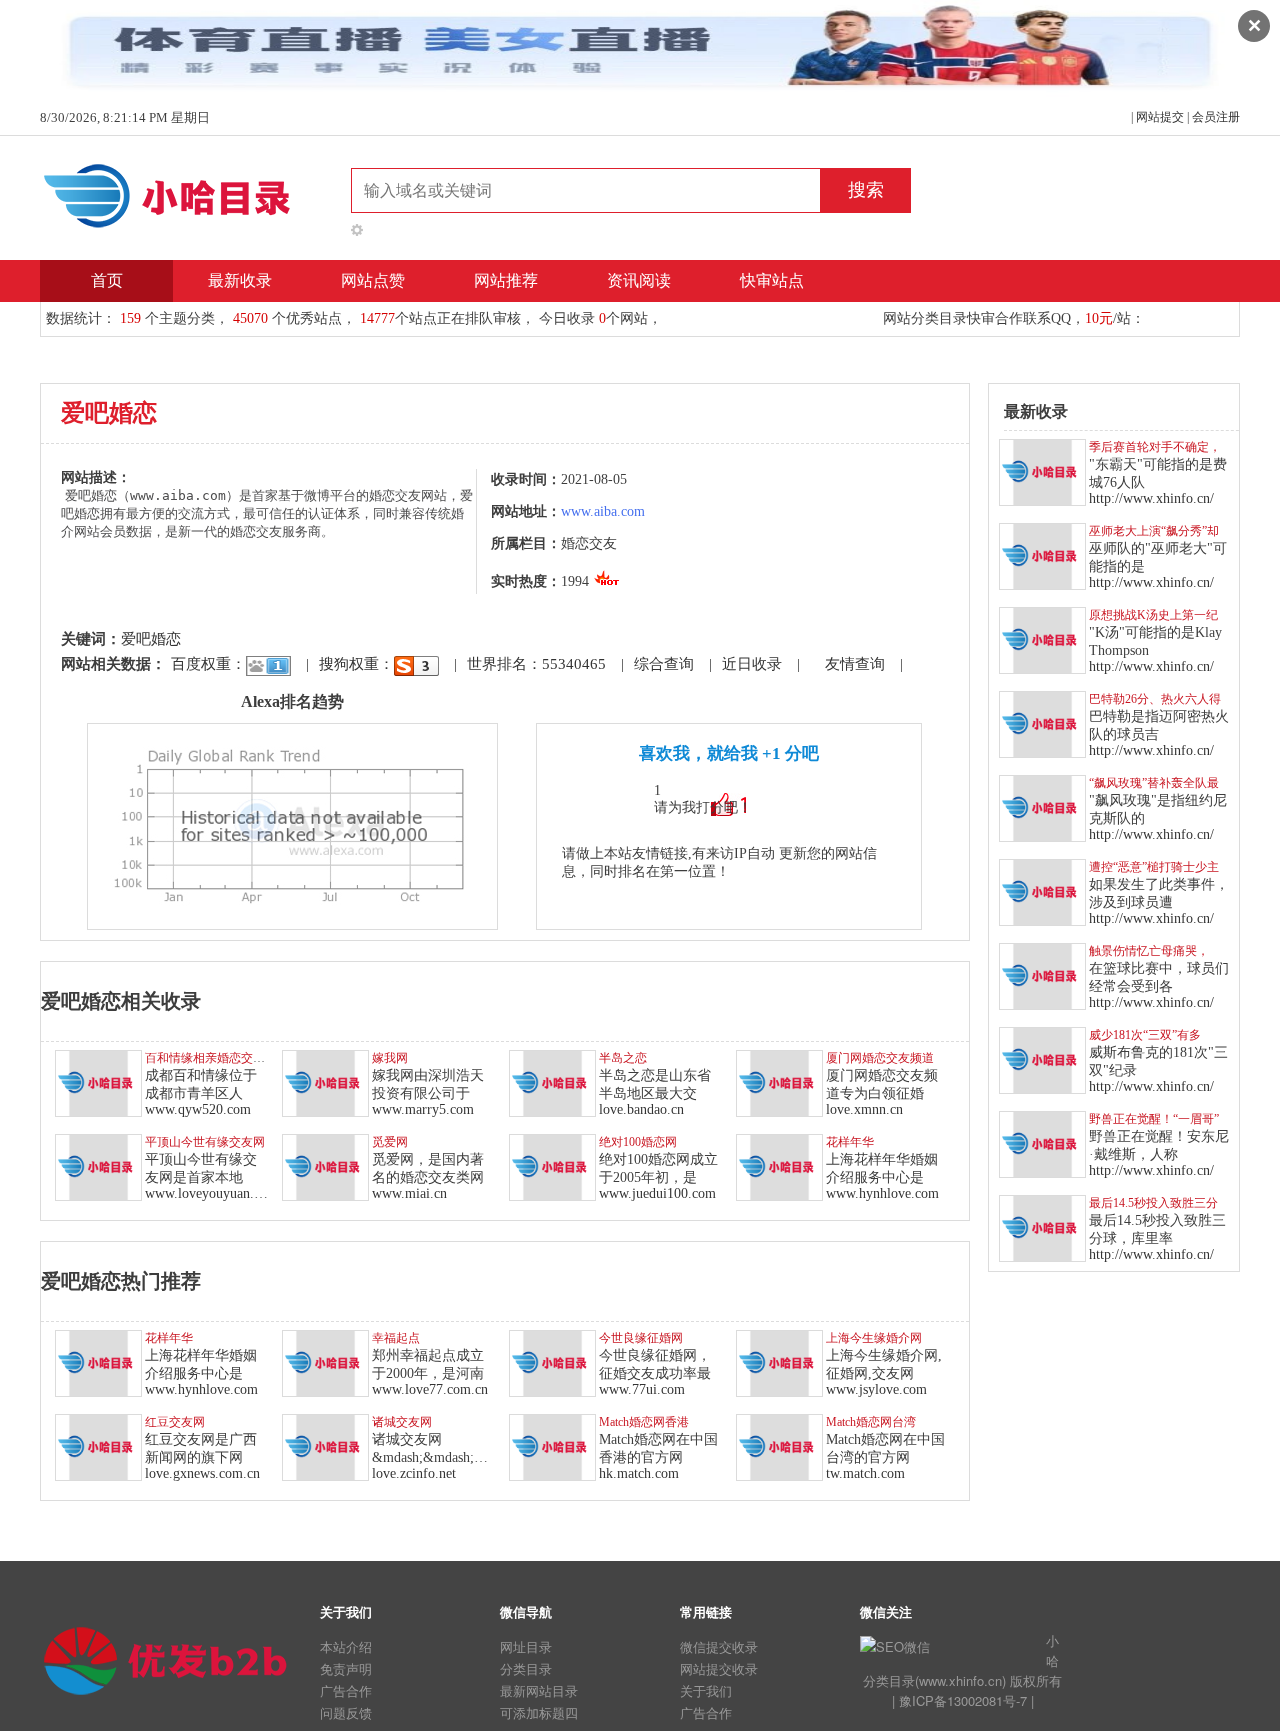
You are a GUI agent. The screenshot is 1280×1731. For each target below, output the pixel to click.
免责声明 (346, 1668)
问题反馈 (346, 1712)
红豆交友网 (175, 1422)
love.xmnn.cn (864, 1109)
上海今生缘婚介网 (874, 1338)
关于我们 (706, 1690)
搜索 (866, 190)
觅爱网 (390, 1142)
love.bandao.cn (641, 1109)
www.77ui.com (642, 1389)
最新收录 (240, 280)
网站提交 (1160, 117)
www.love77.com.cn (430, 1389)
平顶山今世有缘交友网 (205, 1142)
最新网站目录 (539, 1690)
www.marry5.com (423, 1109)
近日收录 (752, 664)
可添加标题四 (539, 1712)
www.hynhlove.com (882, 1193)
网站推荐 (506, 280)
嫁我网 (390, 1058)
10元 (1099, 318)
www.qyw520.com (198, 1109)
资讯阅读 (639, 280)
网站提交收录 (719, 1668)
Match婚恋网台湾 (871, 1422)
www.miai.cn (409, 1193)
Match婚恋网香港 (644, 1422)
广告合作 (346, 1690)
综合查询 (664, 664)
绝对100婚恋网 (638, 1142)
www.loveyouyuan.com (211, 1193)
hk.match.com (639, 1473)
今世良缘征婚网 (641, 1338)
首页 (107, 280)
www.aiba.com (603, 511)
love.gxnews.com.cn (202, 1473)
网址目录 (526, 1646)
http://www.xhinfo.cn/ (1151, 498)
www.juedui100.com (657, 1193)
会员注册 (1216, 117)
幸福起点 (396, 1338)
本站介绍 (346, 1646)
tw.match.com (865, 1473)
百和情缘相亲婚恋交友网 (211, 1058)
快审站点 (772, 280)
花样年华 (850, 1142)
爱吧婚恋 (151, 639)
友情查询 (855, 664)
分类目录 (526, 1668)
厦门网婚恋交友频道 (880, 1058)
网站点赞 (373, 280)
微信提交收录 (719, 1646)
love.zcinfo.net (414, 1473)
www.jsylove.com (876, 1389)
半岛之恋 (623, 1058)
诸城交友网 (402, 1422)
